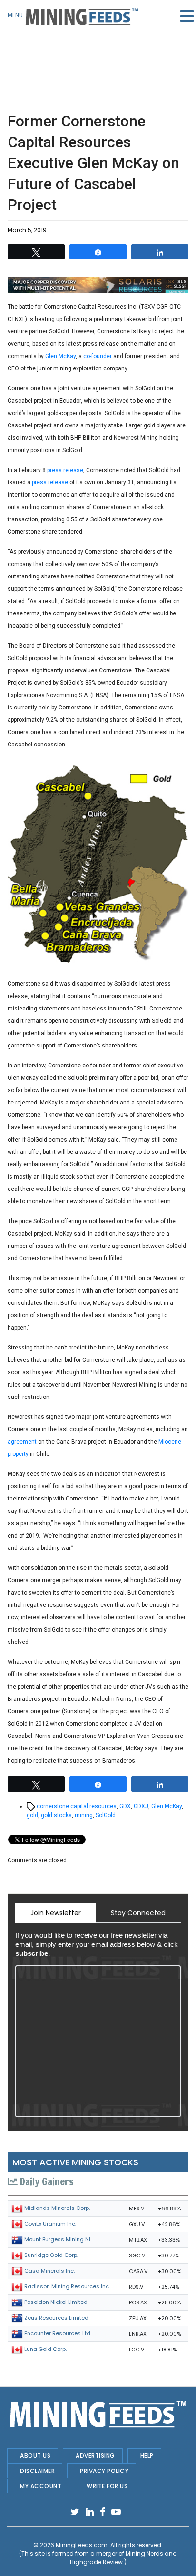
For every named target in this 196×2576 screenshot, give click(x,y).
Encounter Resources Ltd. (58, 2333)
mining (84, 1815)
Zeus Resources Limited (56, 2318)
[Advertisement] (98, 57)
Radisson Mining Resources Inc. (67, 2286)
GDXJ (141, 1806)
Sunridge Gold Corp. (51, 2255)
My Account (41, 2486)
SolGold (106, 1815)
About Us (35, 2456)
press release (64, 470)
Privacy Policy (104, 2471)
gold (32, 1815)
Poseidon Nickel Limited (56, 2302)
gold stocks (56, 1815)
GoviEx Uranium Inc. (50, 2224)
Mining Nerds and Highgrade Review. (124, 2558)
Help (147, 2456)
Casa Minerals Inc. (49, 2271)
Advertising (95, 2456)
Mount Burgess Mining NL (58, 2239)
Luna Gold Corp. (45, 2349)
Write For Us (107, 2486)
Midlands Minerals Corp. (57, 2208)
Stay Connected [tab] (138, 1913)
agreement (22, 1442)
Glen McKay (60, 356)
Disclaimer (37, 2471)
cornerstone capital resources (77, 1806)
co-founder (98, 356)
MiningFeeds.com (82, 2545)
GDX (125, 1806)
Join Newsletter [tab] (56, 1913)
